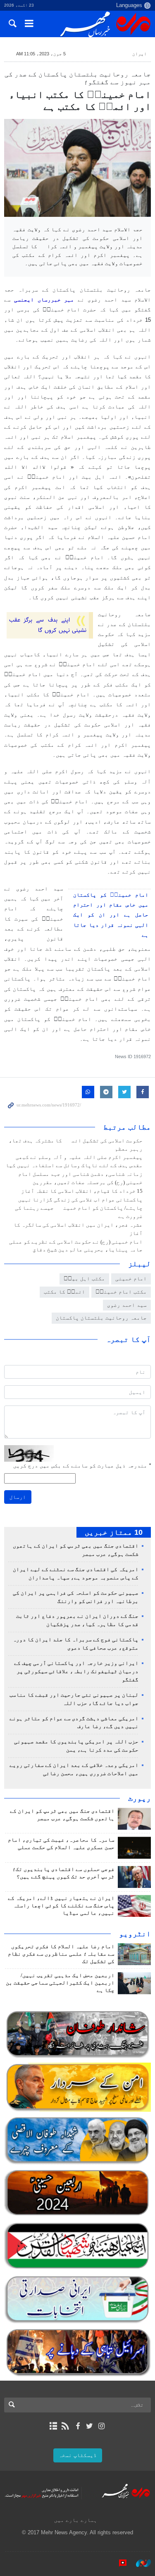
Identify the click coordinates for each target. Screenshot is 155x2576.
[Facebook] (77, 2426)
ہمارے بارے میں (76, 2520)
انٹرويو (135, 1934)
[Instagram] (101, 2426)
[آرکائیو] (54, 2426)
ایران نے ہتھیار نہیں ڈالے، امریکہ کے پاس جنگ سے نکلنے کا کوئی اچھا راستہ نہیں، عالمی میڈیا (61, 1906)
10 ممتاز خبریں (114, 1532)
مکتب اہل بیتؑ (84, 1279)
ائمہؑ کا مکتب (64, 1292)
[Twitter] (89, 2426)
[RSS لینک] (66, 2426)
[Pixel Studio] (119, 2563)
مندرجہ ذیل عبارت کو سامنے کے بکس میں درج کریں (82, 1466)
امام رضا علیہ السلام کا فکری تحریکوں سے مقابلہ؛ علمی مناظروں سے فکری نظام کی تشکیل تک (61, 1954)
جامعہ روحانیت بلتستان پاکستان (101, 1318)
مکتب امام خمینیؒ (121, 1292)
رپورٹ (139, 1798)
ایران (139, 54)
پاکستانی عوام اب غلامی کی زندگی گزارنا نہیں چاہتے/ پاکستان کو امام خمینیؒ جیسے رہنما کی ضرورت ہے (79, 1208)
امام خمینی (131, 1279)
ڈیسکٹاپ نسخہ (78, 2455)
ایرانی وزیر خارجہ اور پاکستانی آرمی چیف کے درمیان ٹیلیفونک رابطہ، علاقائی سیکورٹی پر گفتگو (76, 1671)
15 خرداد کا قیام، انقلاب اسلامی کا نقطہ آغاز (82, 1191)
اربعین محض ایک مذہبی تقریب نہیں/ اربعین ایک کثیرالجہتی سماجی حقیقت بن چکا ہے (60, 1983)
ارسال (18, 1497)
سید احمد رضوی (127, 1305)
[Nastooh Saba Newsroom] (139, 2563)
